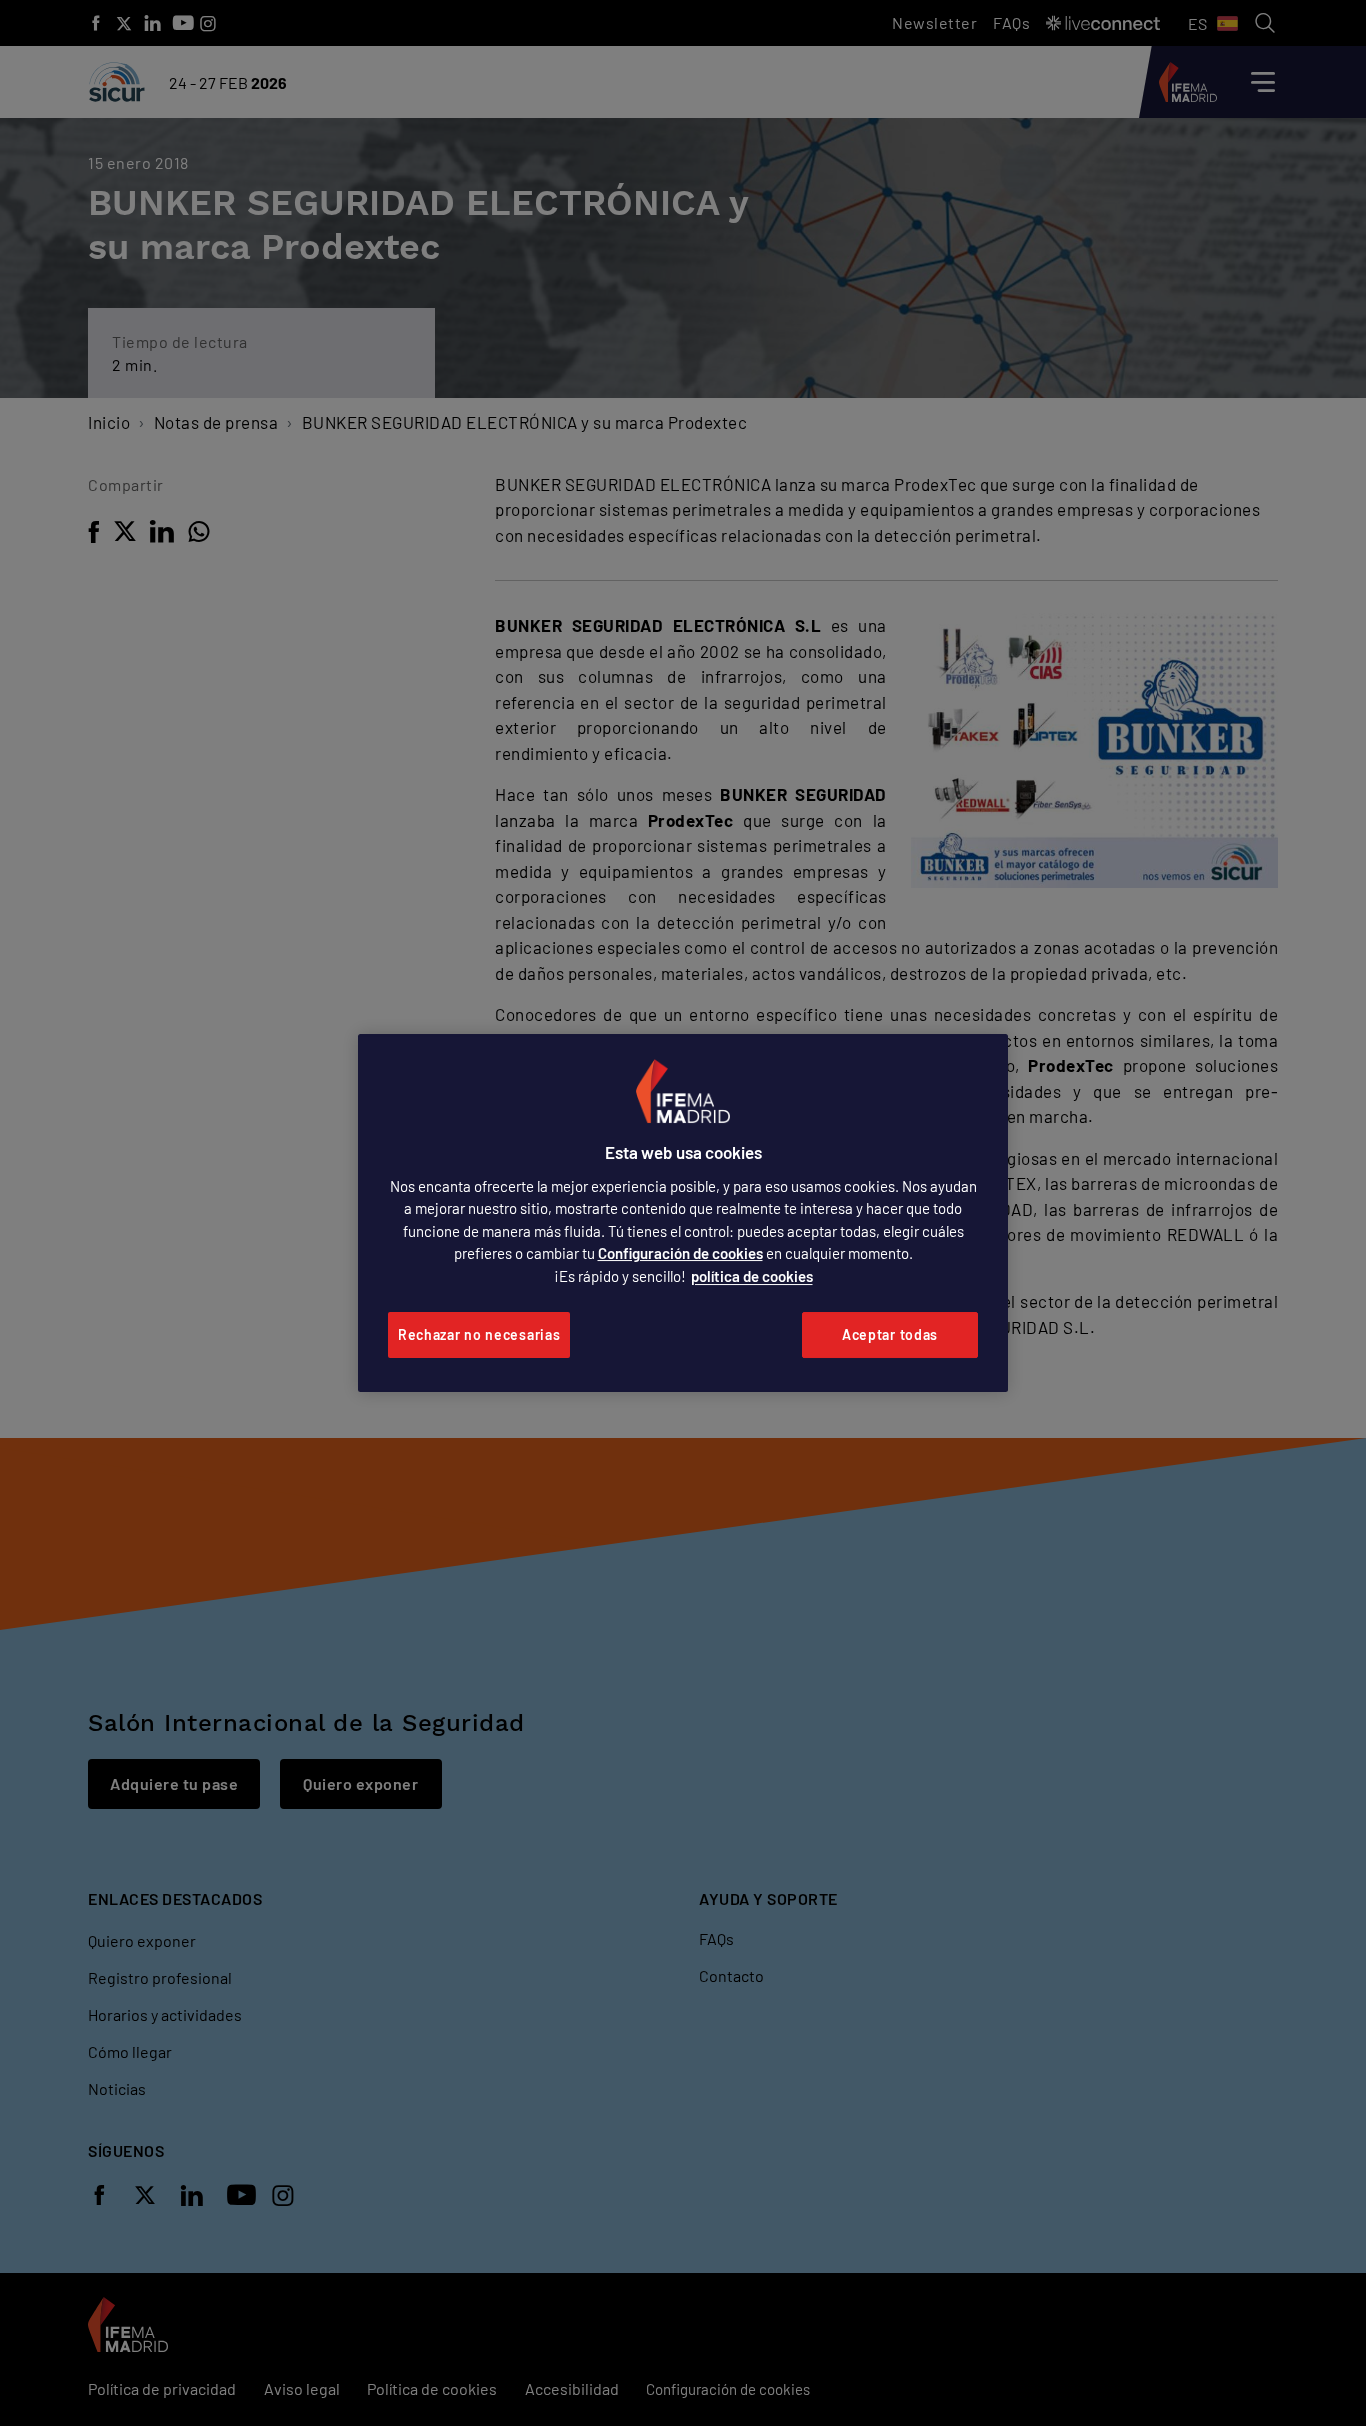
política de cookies (752, 1276)
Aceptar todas (890, 1334)
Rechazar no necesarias (479, 1334)
